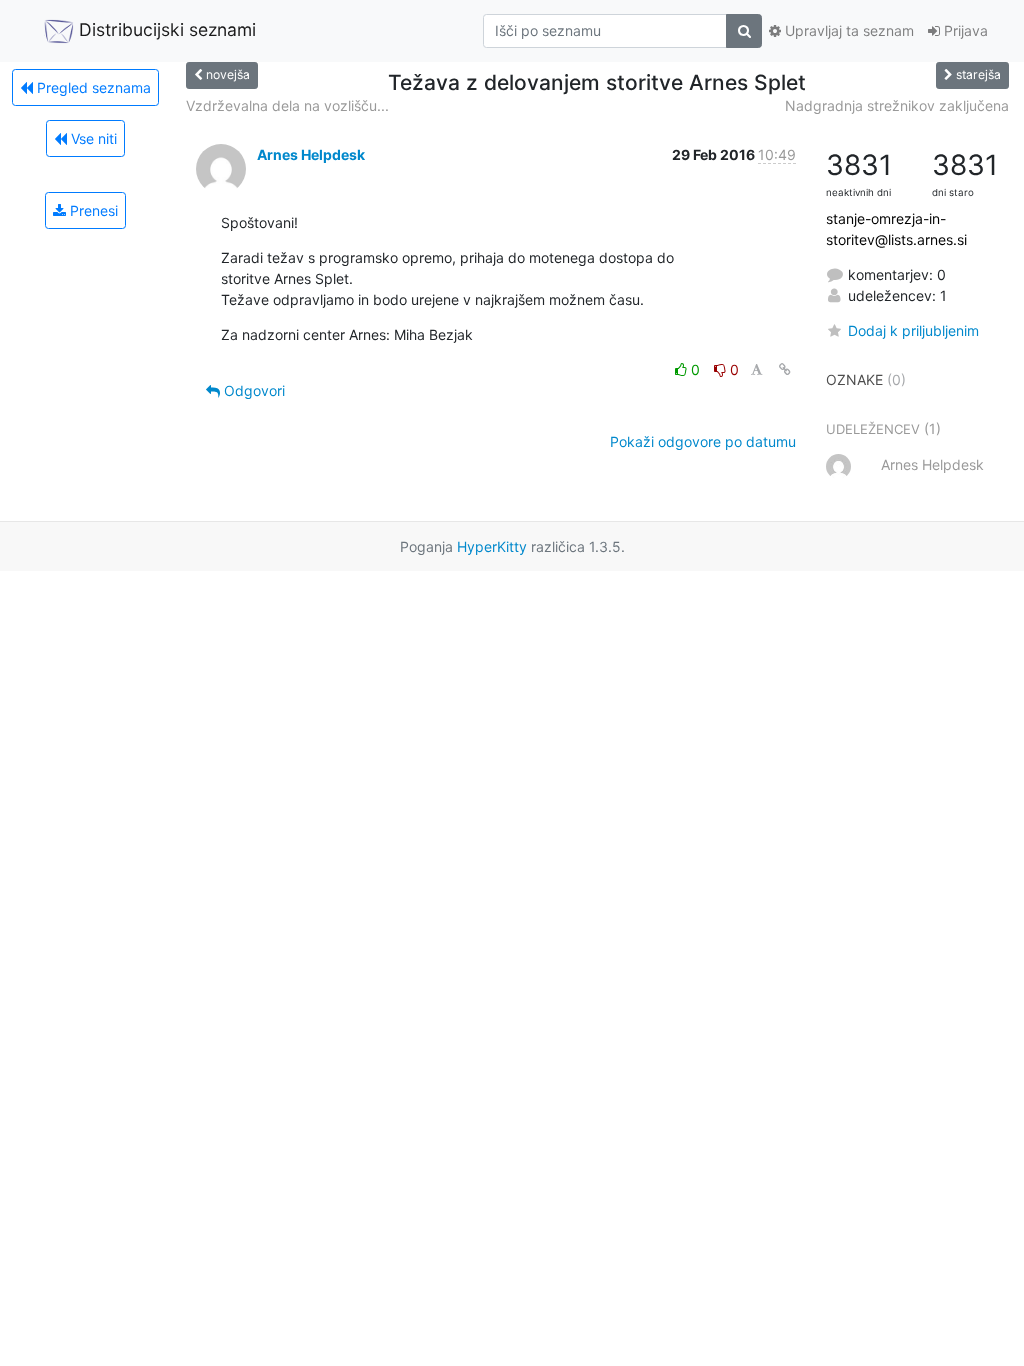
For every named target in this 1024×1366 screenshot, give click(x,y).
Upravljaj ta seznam (847, 30)
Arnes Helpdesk (311, 154)
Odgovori (252, 390)
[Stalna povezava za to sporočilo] (785, 369)
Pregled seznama (92, 87)
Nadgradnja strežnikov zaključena (897, 105)
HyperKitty (492, 546)
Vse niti (92, 138)
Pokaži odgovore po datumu (703, 441)
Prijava (964, 30)
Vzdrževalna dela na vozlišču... (287, 105)
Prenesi (92, 210)
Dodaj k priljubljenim (913, 330)
